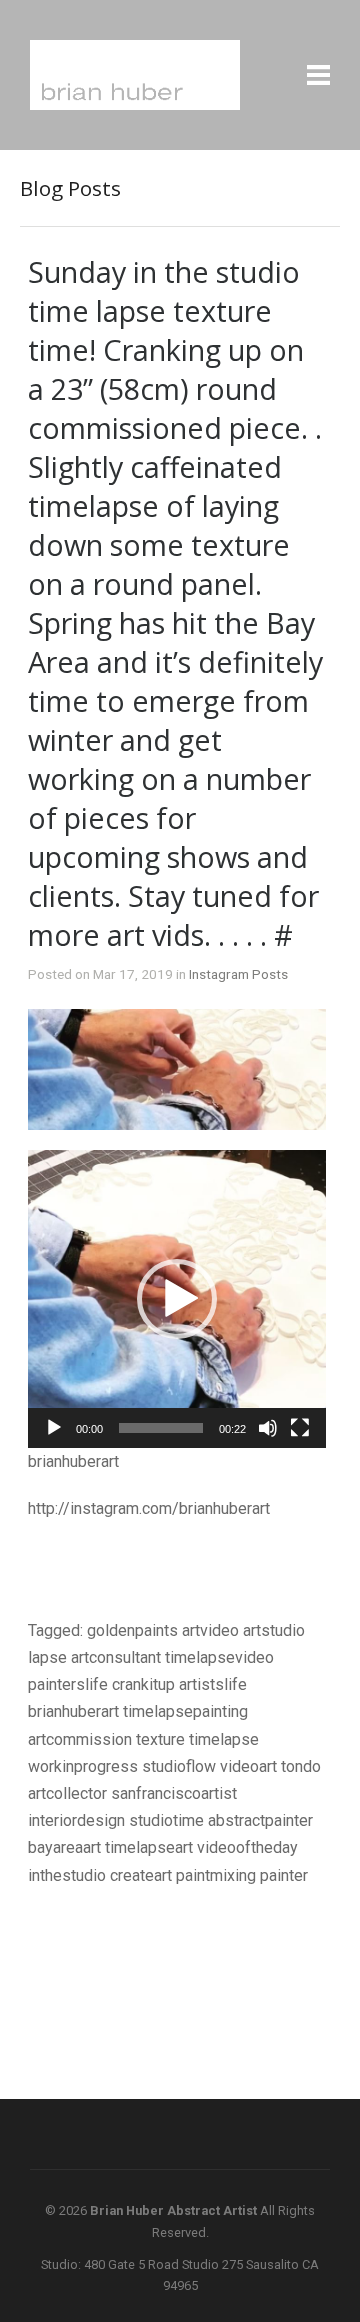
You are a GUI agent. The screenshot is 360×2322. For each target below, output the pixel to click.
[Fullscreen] (300, 1428)
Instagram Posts (238, 974)
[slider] (161, 1428)
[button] (177, 1299)
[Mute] (268, 1428)
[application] (177, 1299)
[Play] (54, 1428)
